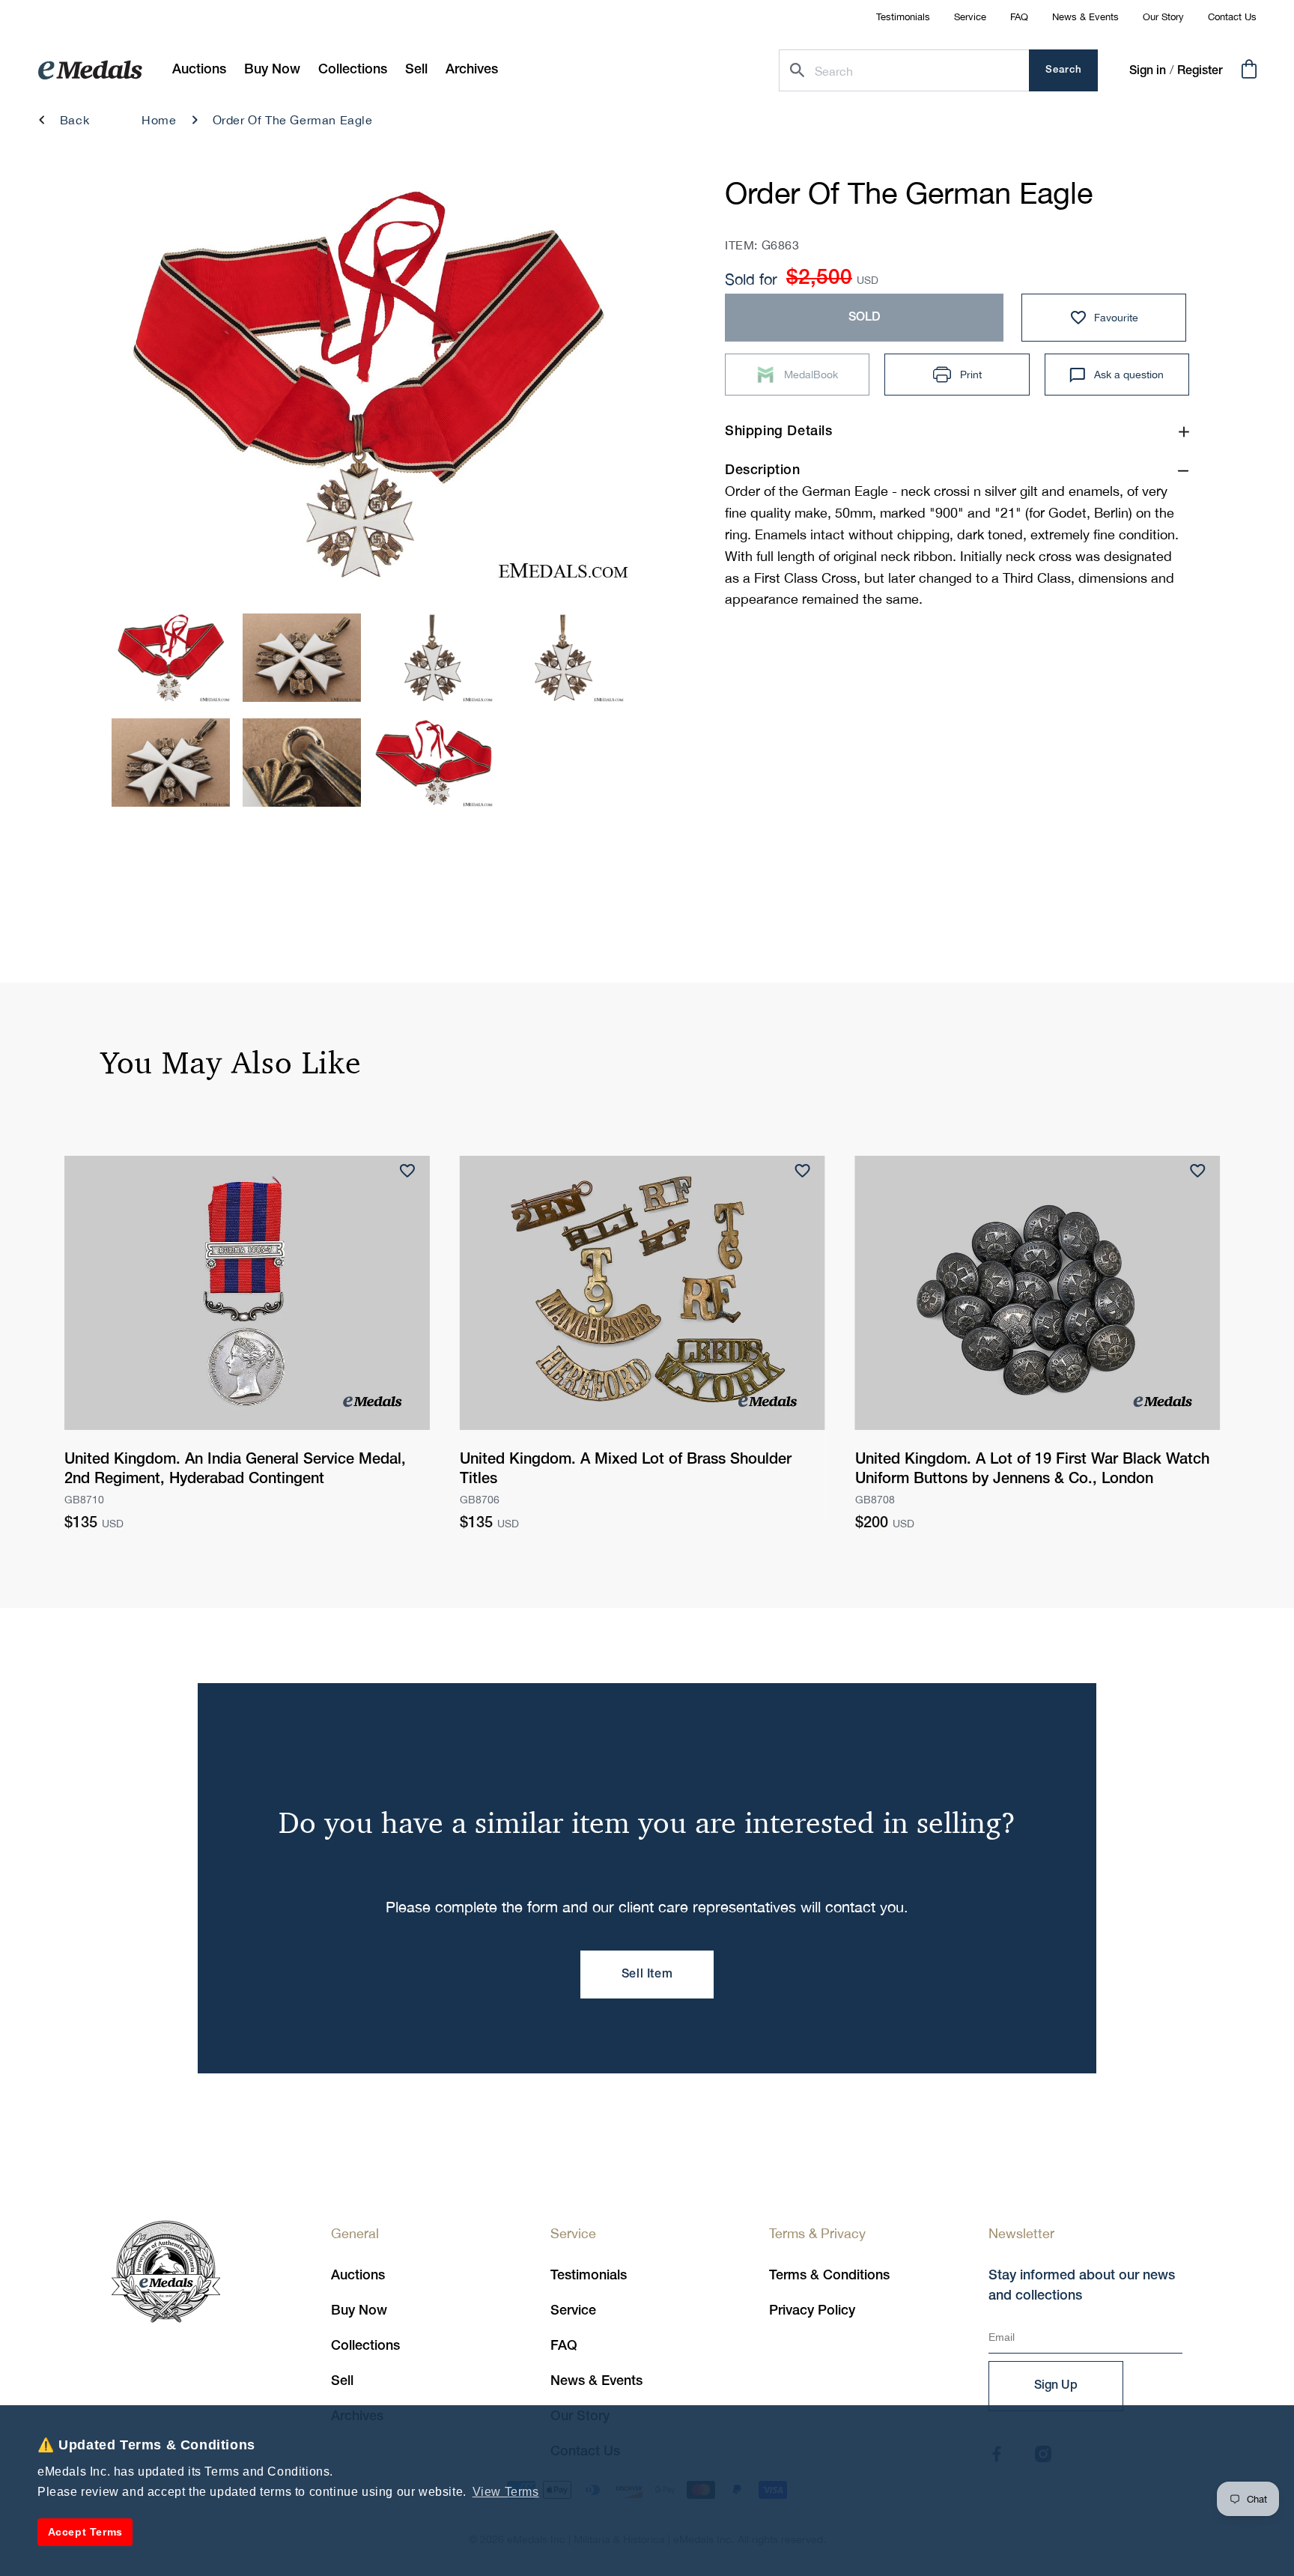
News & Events (1085, 17)
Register (1200, 71)
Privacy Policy (812, 2311)
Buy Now (359, 2311)
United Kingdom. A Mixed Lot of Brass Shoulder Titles (626, 1470)
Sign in (1148, 71)
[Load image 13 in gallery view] (302, 763)
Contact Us (1232, 17)
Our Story (1163, 17)
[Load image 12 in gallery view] (171, 763)
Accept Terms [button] (85, 2532)
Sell (342, 2381)
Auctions (358, 2276)
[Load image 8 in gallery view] (171, 658)
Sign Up (1056, 2386)
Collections (365, 2346)
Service (970, 17)
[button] (272, 70)
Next (596, 389)
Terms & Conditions (829, 2276)
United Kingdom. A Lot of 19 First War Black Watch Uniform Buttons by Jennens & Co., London (1032, 1470)
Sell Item (647, 1975)
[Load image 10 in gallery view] (434, 658)
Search (1064, 70)
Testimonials (903, 17)
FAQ (1019, 17)
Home (159, 120)
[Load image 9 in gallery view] (302, 658)
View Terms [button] (506, 2492)
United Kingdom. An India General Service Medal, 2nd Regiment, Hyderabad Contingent (235, 1470)
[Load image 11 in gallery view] (565, 658)
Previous (139, 389)
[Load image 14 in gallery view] (434, 763)
